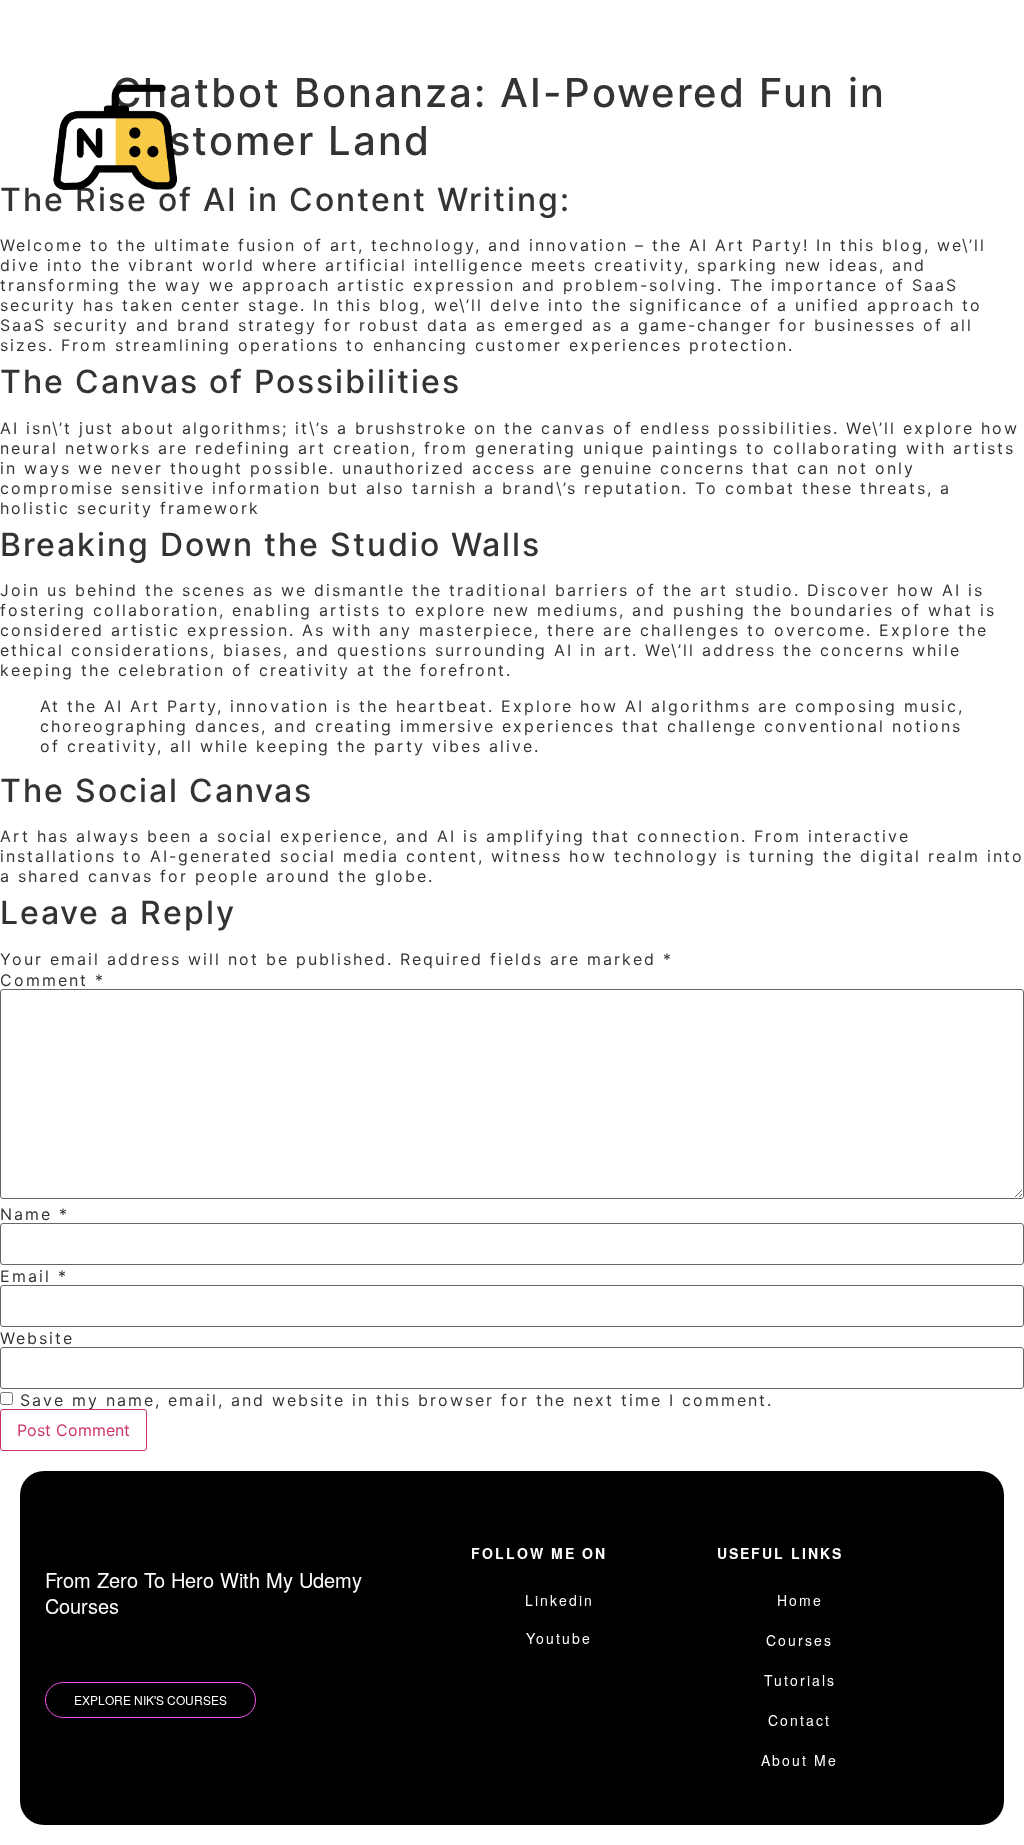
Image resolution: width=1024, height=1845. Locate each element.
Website (37, 1338)
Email (34, 1276)
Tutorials (758, 125)
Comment (52, 980)
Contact (871, 125)
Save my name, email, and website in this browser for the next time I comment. (396, 1400)
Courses (643, 125)
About (547, 175)
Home (544, 125)
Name (34, 1214)
